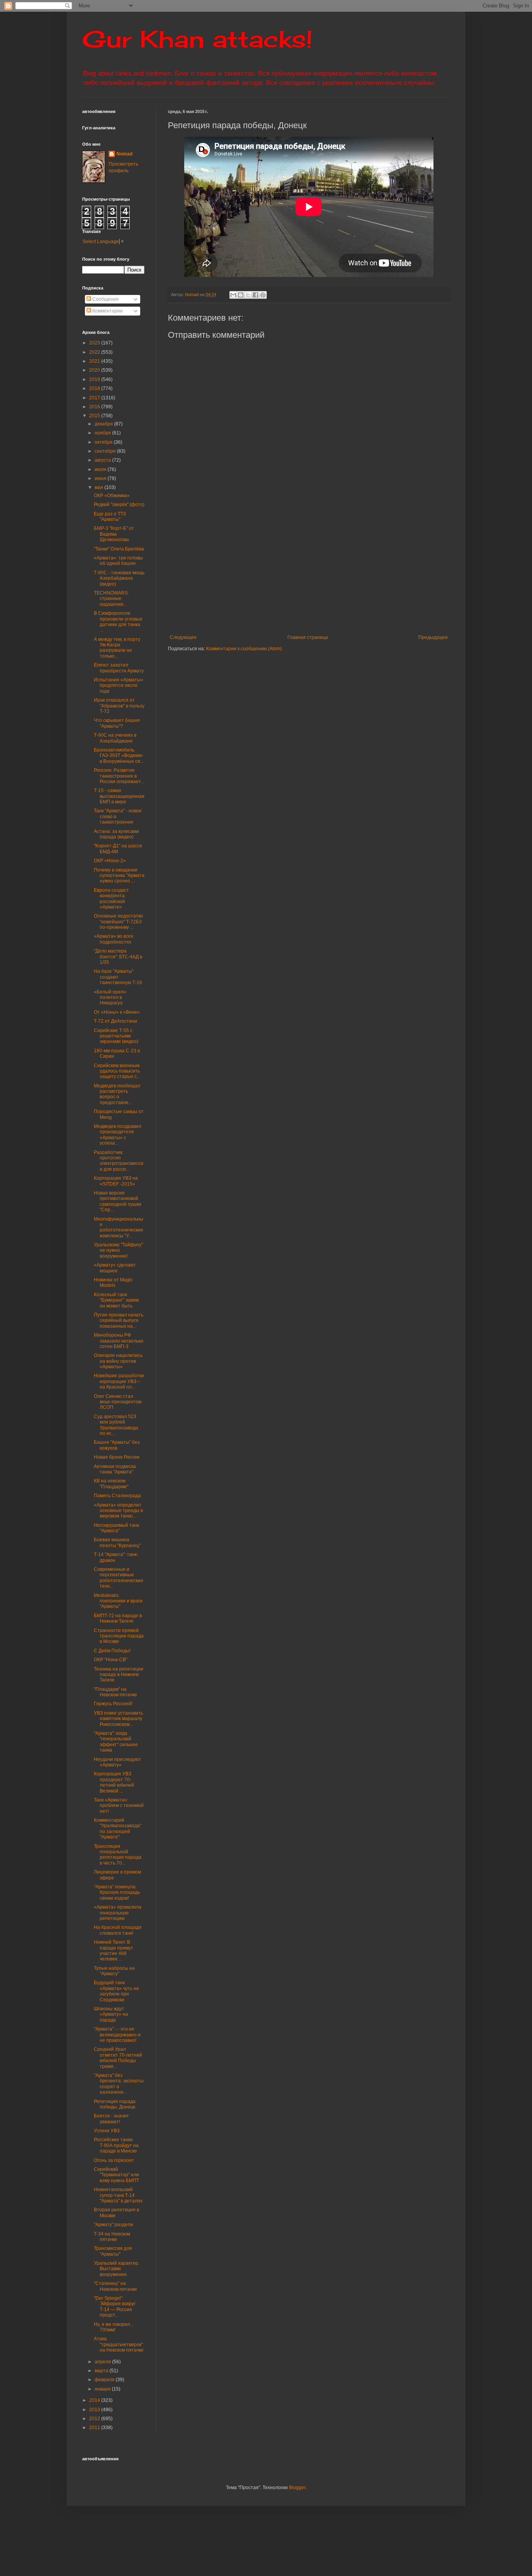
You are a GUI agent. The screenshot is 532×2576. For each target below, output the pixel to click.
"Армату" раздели (114, 2225)
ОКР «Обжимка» (112, 496)
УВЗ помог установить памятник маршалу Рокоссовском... (118, 1719)
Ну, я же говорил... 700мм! (114, 2327)
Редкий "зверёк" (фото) (119, 505)
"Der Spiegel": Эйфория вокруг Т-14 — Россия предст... (115, 2307)
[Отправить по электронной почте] (233, 295)
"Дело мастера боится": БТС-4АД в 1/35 (118, 957)
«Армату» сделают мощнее (115, 1268)
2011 (95, 2428)
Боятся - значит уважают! (111, 2119)
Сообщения (105, 299)
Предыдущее (433, 637)
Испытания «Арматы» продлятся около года (119, 685)
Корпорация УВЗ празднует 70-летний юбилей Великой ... (114, 1782)
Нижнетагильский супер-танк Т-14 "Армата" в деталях (118, 2195)
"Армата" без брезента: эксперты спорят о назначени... (119, 2084)
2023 (95, 343)
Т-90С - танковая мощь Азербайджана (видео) (119, 578)
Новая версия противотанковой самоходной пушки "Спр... (118, 1201)
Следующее (183, 637)
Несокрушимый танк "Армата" (116, 1528)
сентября (106, 451)
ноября (103, 433)
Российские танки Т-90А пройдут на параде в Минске (116, 2145)
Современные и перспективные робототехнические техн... (119, 1578)
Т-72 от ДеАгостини (115, 1021)
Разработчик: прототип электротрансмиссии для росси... (119, 1161)
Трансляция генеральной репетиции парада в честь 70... (118, 1855)
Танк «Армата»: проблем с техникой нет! (119, 1806)
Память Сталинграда (117, 1496)
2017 (95, 398)
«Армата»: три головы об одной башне (118, 561)
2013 (95, 2410)
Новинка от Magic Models (113, 1283)
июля (101, 469)
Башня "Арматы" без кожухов (117, 1445)
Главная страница (308, 637)
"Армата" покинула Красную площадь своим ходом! (117, 1892)
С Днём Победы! (112, 1651)
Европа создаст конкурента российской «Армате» (111, 899)
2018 (95, 388)
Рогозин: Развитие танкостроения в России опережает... (119, 776)
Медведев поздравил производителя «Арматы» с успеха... (117, 1135)
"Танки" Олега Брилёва (119, 549)
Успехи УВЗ (107, 2131)
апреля (103, 2362)
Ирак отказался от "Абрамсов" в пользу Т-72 (119, 706)
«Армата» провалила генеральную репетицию (118, 1913)
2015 (95, 416)
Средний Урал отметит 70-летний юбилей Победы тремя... (118, 2058)
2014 (95, 2400)
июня (101, 478)
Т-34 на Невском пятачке (112, 2237)
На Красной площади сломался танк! (118, 1930)
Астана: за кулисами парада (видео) (116, 834)
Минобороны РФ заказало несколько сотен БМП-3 (119, 1341)
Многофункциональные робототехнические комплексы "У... (119, 1227)
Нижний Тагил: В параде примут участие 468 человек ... (114, 1951)
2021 (95, 361)
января (103, 2389)
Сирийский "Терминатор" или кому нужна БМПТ (116, 2175)
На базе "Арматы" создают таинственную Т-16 (118, 977)
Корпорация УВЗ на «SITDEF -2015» (116, 1181)
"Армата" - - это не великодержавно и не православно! (117, 2035)
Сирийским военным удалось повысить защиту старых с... (117, 1071)
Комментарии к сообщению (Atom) (244, 649)
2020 (95, 370)
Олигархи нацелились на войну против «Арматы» (118, 1361)
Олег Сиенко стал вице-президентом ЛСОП (118, 1402)
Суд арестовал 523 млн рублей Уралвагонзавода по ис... (116, 1425)
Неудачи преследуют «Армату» (117, 1762)
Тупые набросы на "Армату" (114, 1971)
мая (100, 487)
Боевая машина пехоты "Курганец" (117, 1542)
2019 (95, 379)
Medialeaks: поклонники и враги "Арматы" (118, 1601)
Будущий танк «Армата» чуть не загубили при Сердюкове (116, 1991)
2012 (95, 2419)
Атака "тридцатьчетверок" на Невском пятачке (119, 2344)
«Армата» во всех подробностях (114, 939)
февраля (105, 2380)
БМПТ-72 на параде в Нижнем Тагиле (118, 1618)
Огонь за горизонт (114, 2160)
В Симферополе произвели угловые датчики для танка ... (118, 622)
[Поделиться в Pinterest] (263, 295)
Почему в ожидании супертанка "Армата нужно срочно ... (119, 876)
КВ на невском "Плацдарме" (111, 1484)
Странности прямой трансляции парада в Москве (119, 1636)
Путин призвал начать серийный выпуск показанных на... (119, 1321)
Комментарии (107, 311)
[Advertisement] (350, 570)
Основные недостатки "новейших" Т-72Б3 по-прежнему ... (118, 922)
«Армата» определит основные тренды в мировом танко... (118, 1511)
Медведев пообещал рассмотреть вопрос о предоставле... (117, 1094)
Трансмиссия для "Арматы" (113, 2251)
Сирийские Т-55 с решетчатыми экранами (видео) (116, 1036)
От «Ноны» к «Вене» (117, 1012)
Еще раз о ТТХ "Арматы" (110, 517)
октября (104, 442)
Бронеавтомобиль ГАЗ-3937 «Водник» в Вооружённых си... (119, 756)
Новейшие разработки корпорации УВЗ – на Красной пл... (119, 1381)
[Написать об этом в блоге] (241, 295)
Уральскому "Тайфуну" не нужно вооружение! (118, 1250)
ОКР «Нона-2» (110, 861)
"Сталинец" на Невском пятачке (115, 2286)
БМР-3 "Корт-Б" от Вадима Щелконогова (114, 534)
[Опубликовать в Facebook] (255, 295)
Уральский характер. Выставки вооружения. (117, 2269)
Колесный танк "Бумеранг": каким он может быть (116, 1300)
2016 (95, 407)
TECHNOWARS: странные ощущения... (111, 599)
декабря (104, 424)
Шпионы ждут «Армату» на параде (111, 2014)
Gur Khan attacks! (197, 39)
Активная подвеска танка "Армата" (115, 1469)
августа (103, 460)
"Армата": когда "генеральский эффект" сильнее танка (116, 1742)
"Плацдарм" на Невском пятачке (115, 1692)
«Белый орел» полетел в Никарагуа (110, 998)
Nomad (124, 154)
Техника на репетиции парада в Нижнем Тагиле (119, 1675)
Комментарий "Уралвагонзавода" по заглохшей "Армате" (118, 1829)
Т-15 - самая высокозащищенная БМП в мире (119, 796)
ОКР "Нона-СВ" (111, 1660)
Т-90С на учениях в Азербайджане (115, 738)
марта (102, 2371)
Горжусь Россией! (113, 1704)
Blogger (297, 2488)
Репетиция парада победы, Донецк (115, 2104)
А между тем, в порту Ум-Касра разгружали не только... (117, 648)
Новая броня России (117, 1457)
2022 (95, 352)
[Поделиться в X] (248, 295)
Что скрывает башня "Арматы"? (117, 723)
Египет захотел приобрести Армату (119, 668)
